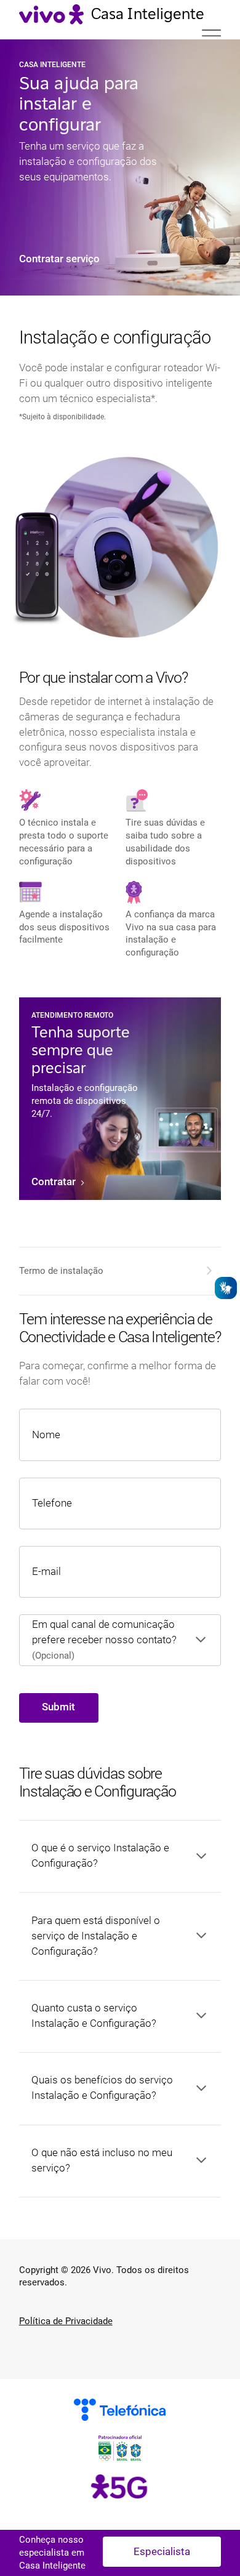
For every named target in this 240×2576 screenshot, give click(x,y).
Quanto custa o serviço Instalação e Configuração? (94, 2016)
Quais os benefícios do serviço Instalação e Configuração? (102, 2088)
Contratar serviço (59, 259)
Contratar (55, 1182)
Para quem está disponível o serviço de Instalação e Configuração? (96, 1936)
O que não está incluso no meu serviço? (102, 2160)
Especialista (162, 2552)
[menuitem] (118, 1271)
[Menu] (211, 38)
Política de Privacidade (66, 2321)
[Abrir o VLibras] (226, 1288)
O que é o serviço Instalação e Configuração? (100, 1856)
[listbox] (107, 1640)
